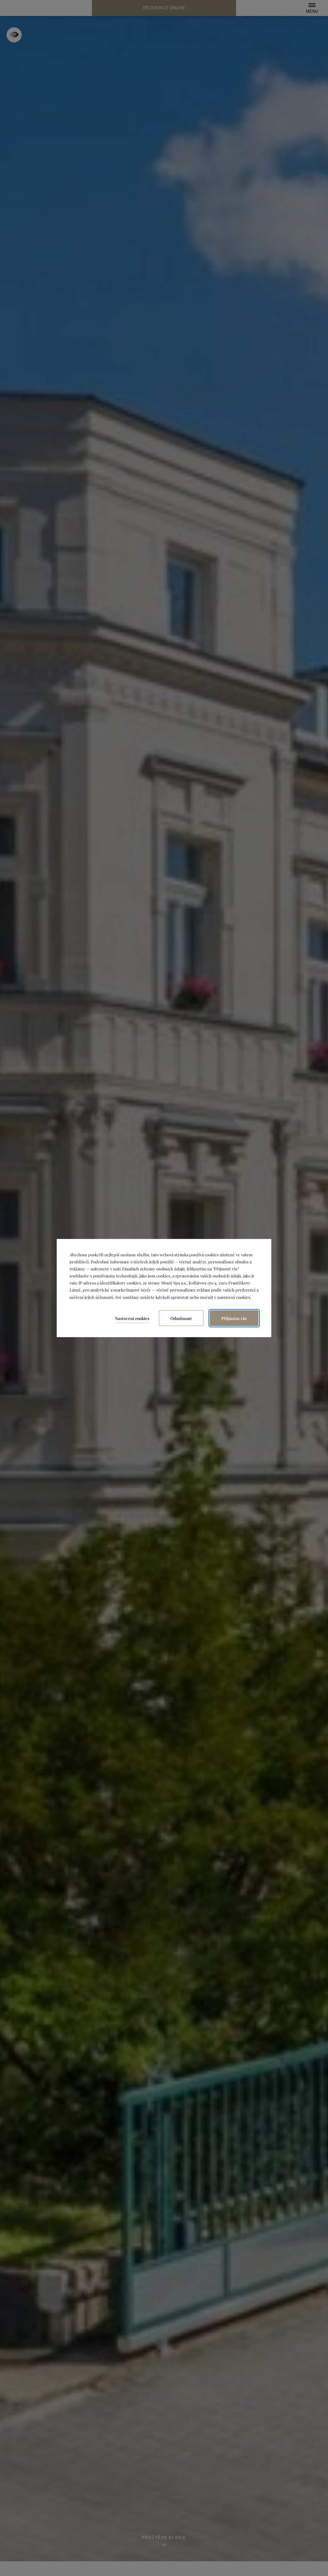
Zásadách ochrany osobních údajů (153, 1269)
